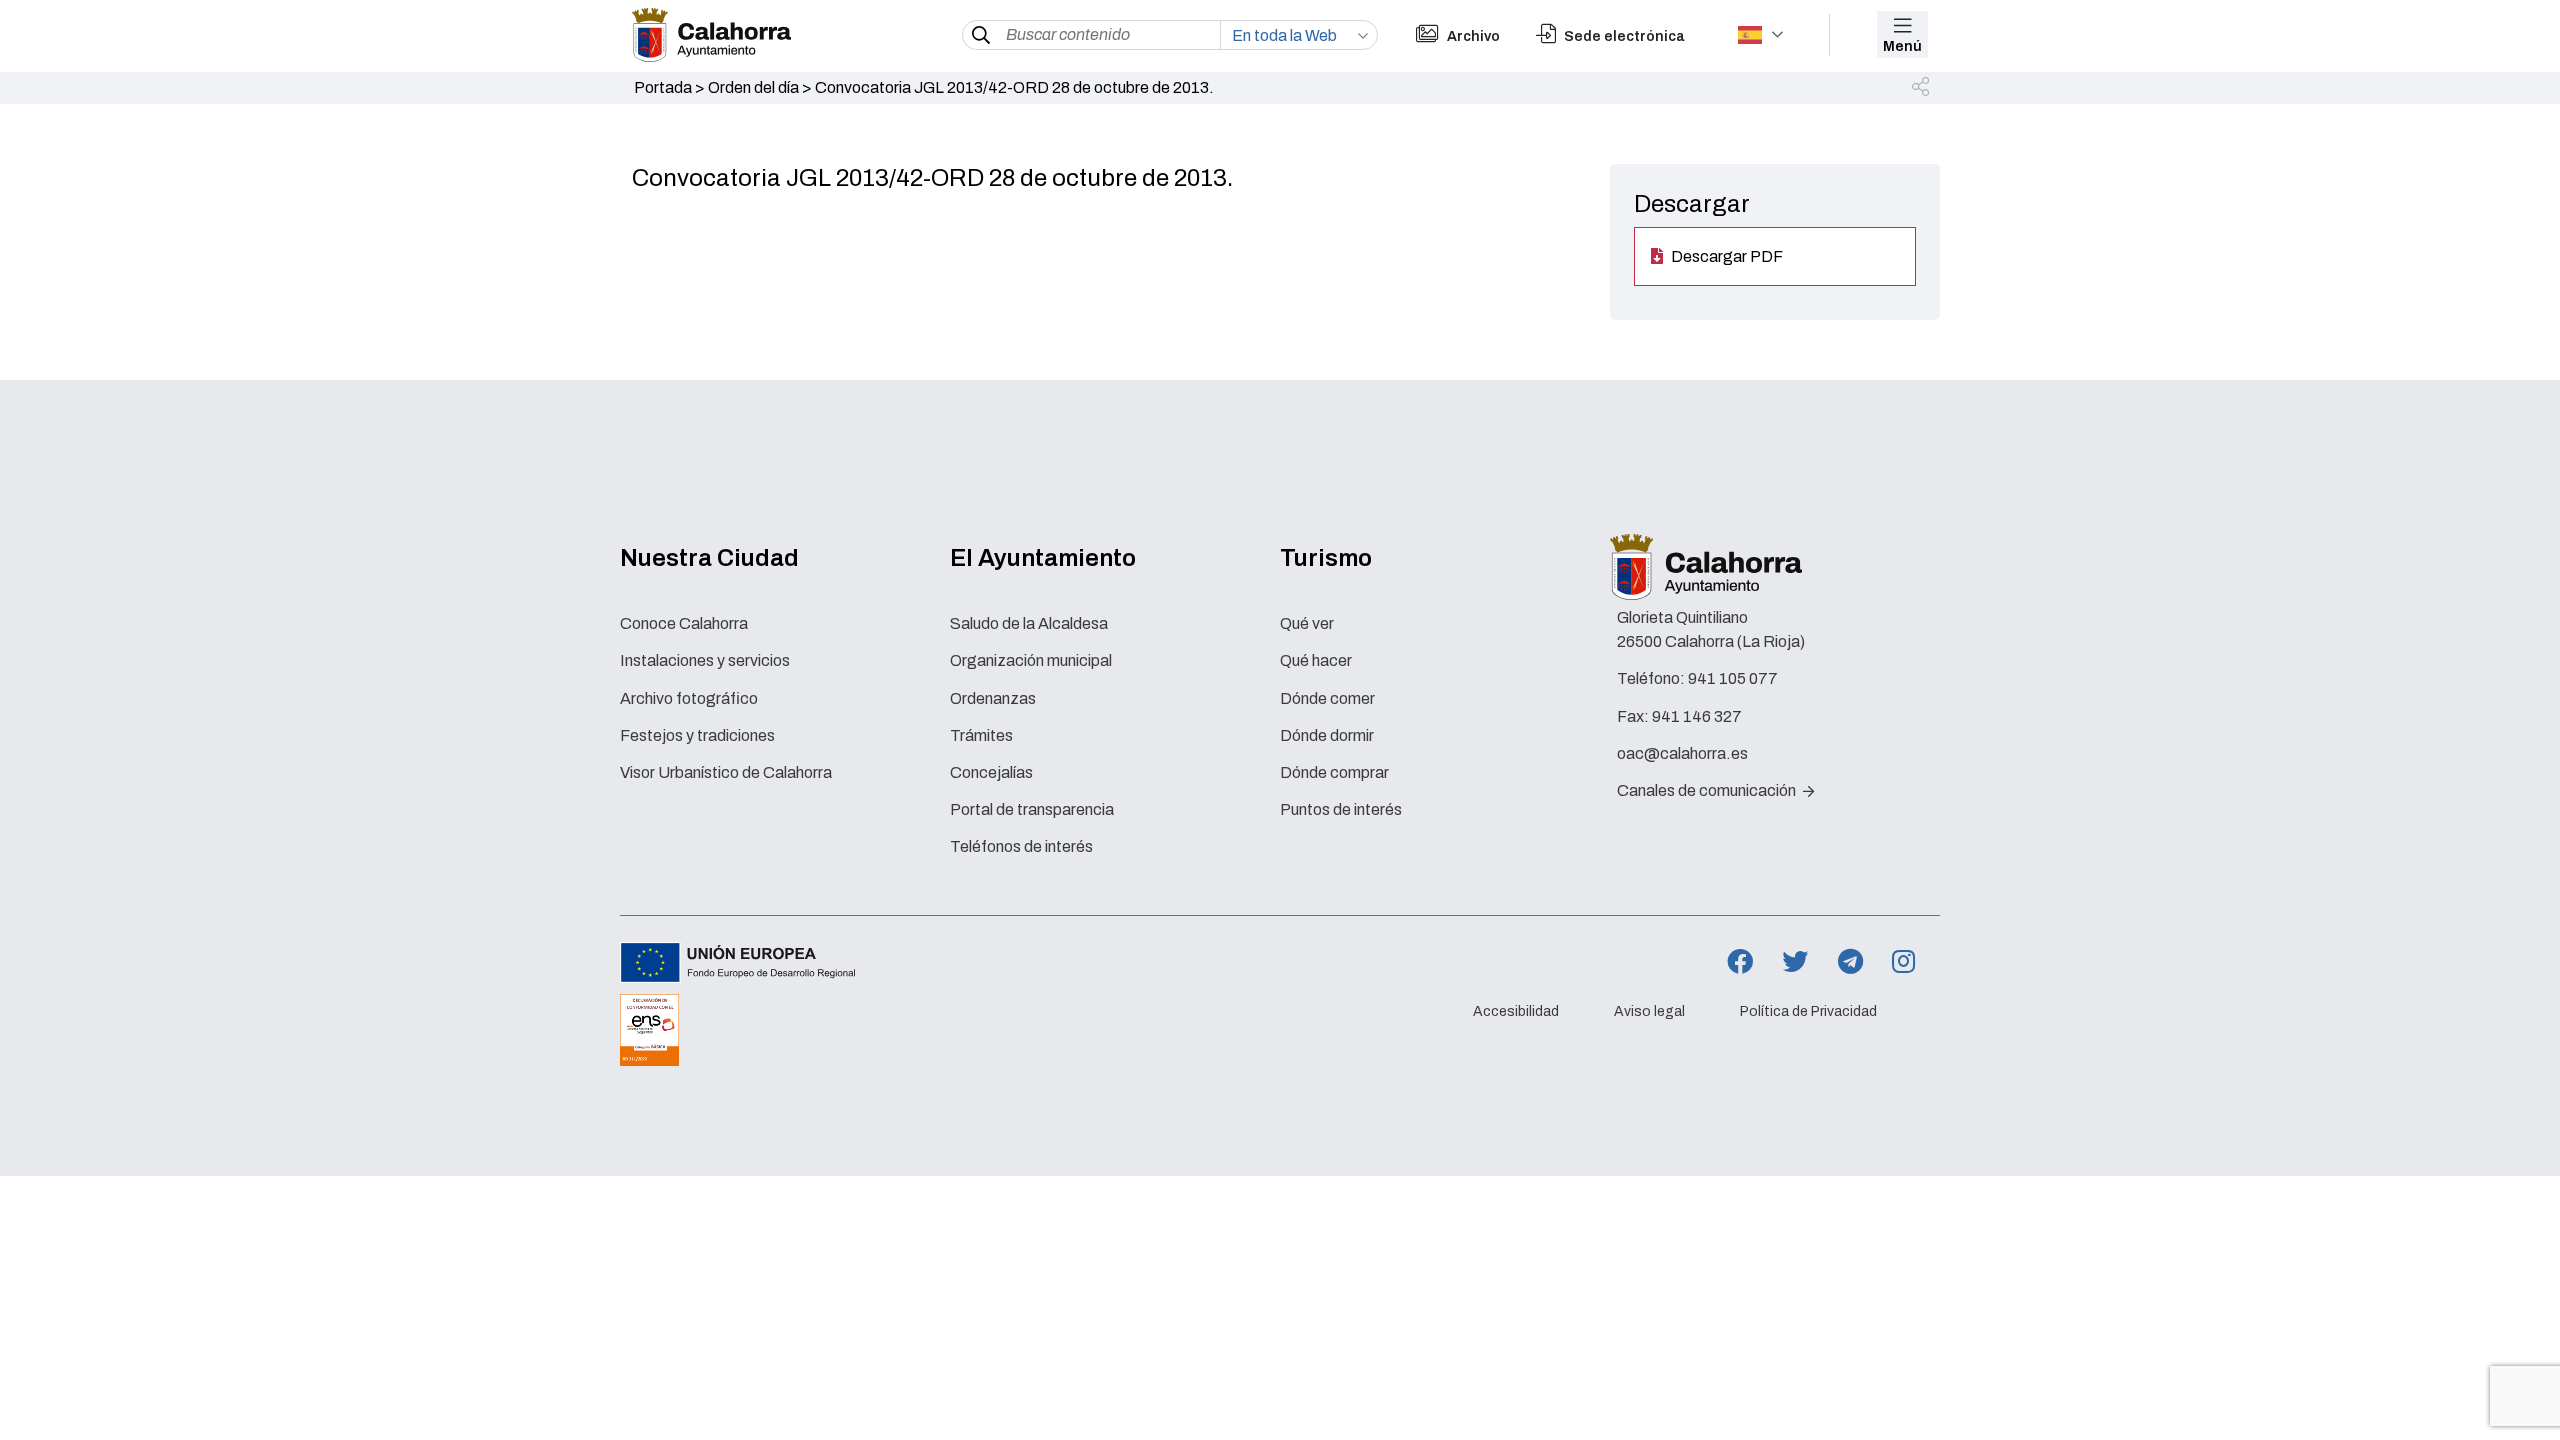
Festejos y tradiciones (697, 735)
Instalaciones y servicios (705, 660)
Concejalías (991, 772)
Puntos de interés (1341, 809)
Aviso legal (1649, 1011)
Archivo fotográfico (689, 698)
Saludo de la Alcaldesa (1029, 623)
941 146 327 (1697, 716)
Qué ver (1307, 623)
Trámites (981, 735)
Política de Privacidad (1808, 1011)
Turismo (1326, 558)
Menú (1902, 46)
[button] (1922, 88)
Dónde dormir (1327, 735)
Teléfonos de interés (1021, 846)
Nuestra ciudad (709, 558)
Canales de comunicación (1708, 790)
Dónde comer (1327, 698)
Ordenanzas (993, 698)
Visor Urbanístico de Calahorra (726, 772)
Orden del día (753, 87)
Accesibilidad (1516, 1011)
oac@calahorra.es (1682, 753)
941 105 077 (1733, 678)
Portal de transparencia (1032, 809)
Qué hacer (1316, 660)
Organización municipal (1031, 660)
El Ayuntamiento (1043, 558)
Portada (663, 87)
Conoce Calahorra (684, 623)
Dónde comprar (1334, 772)
